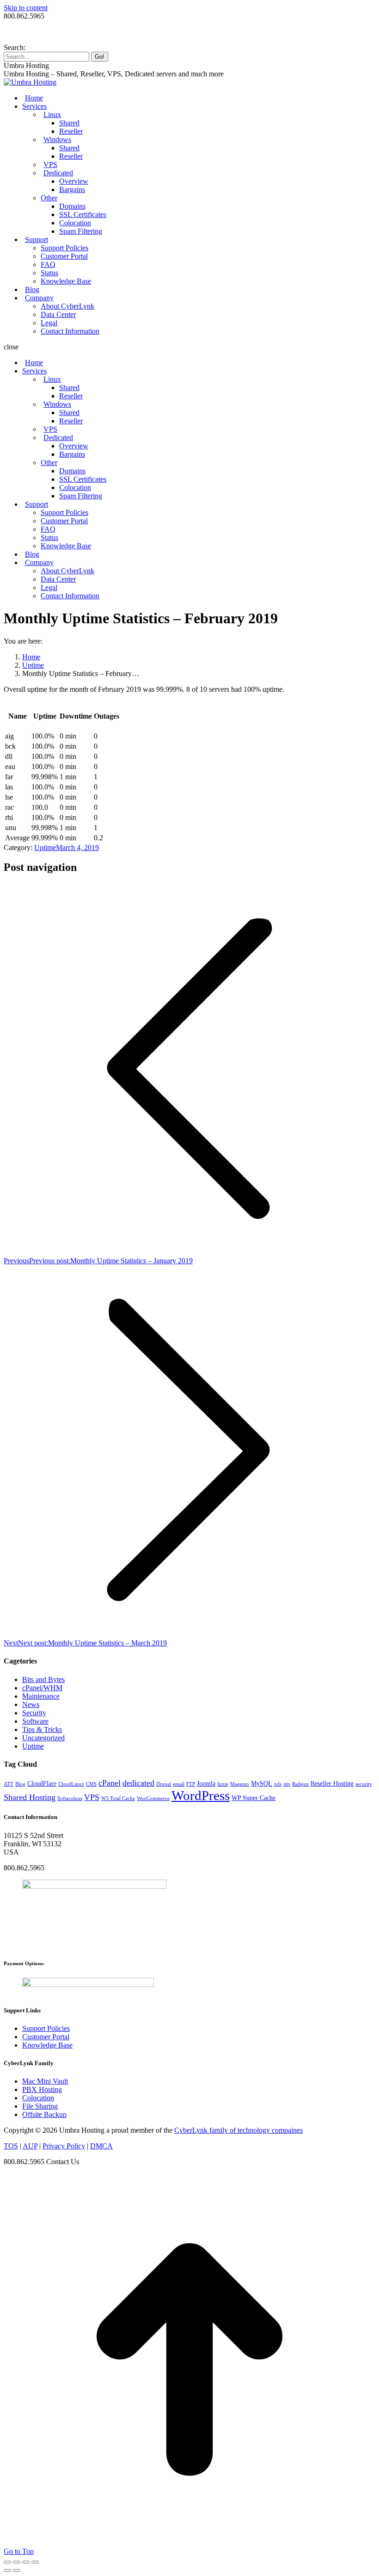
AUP (30, 2146)
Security (34, 1713)
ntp (287, 1784)
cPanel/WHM (42, 1688)
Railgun (300, 1784)
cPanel (110, 1783)
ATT (9, 1784)
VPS (92, 1797)
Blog (20, 1784)
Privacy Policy (64, 2146)
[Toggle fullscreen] (26, 2562)
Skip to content (26, 8)
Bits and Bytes (43, 1679)
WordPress (201, 1795)
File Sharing (40, 2106)
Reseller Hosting (332, 1784)
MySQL (262, 1784)
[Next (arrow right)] (17, 2570)
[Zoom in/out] (35, 2562)
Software (35, 1721)
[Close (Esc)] (7, 2562)
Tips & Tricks (42, 1729)
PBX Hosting (42, 2089)
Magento (240, 1784)
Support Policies (46, 2028)
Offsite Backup (44, 2114)
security (364, 1784)
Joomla (206, 1784)
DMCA (101, 2146)
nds (278, 1784)
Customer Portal (46, 2037)
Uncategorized (43, 1738)
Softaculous (70, 1798)
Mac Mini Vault (45, 2081)
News (31, 1704)
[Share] (17, 2562)
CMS (91, 1784)
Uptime (45, 847)
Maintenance (41, 1696)
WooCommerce (153, 1798)
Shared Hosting (30, 1797)
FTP (191, 1784)
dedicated (138, 1783)
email (179, 1784)
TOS (11, 2146)
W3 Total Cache (118, 1798)
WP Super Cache (254, 1798)
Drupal (164, 1784)
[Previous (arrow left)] (7, 2570)
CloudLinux (71, 1784)
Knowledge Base (47, 2045)
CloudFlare (42, 1784)
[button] (189, 347)
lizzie (223, 1784)
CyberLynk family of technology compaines (238, 2130)
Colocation (38, 2098)
